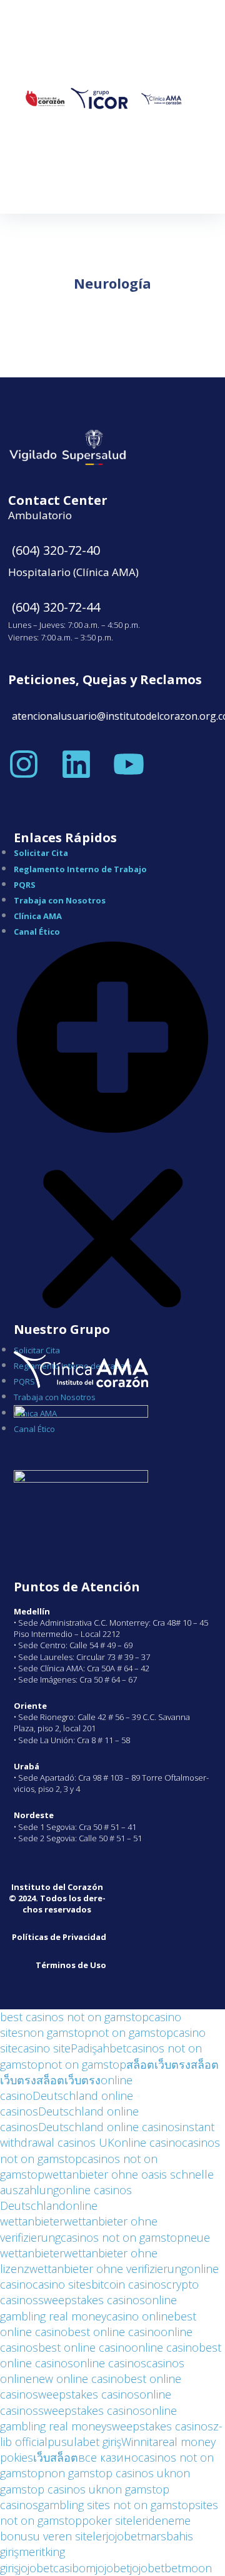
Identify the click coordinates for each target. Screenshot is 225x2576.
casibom (74, 2568)
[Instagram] (24, 764)
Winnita (140, 2442)
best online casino (114, 2332)
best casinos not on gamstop (74, 2017)
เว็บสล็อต (56, 2457)
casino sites (62, 2284)
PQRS (25, 885)
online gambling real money (88, 2308)
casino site (44, 2048)
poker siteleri (115, 2520)
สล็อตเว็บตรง (158, 2064)
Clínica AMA (38, 916)
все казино (108, 2457)
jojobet (123, 2536)
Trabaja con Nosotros (60, 900)
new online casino (78, 2379)
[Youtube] (129, 764)
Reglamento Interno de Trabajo (80, 869)
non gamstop (57, 2032)
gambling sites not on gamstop (117, 2505)
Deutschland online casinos (109, 2127)
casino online (140, 2316)
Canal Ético (37, 932)
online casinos (110, 2363)
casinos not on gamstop (122, 2237)
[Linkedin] (76, 764)
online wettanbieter (49, 2213)
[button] (112, 1140)
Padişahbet (98, 2048)
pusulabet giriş (84, 2442)
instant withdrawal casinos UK (107, 2135)
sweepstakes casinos (92, 2300)
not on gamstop (132, 2032)
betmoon (188, 2568)
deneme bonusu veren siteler (95, 2528)
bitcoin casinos (129, 2284)
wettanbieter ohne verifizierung (108, 2269)
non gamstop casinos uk (107, 2473)
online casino (148, 2142)
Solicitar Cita (41, 853)
